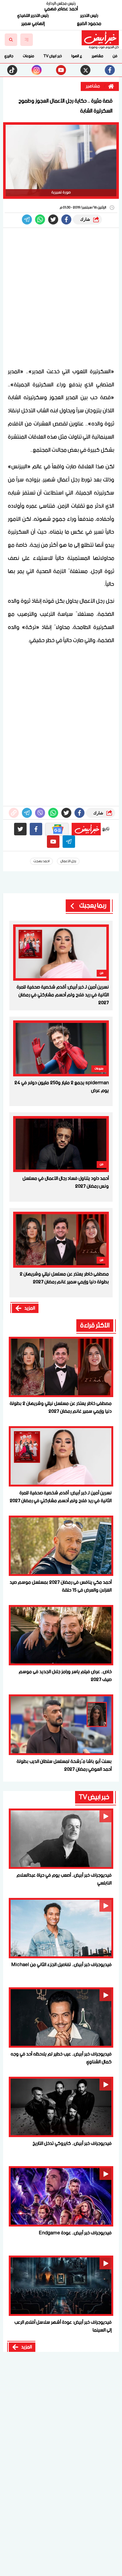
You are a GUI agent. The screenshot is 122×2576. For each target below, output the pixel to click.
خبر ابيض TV (53, 56)
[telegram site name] (69, 842)
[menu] (27, 40)
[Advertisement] (61, 298)
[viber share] (27, 219)
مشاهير (97, 56)
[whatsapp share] (40, 219)
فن (115, 56)
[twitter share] (53, 219)
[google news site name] (57, 829)
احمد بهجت (41, 861)
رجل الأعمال (68, 861)
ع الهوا (77, 56)
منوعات (28, 56)
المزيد (30, 1308)
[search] (11, 40)
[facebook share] (66, 219)
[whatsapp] (14, 813)
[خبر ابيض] (100, 38)
